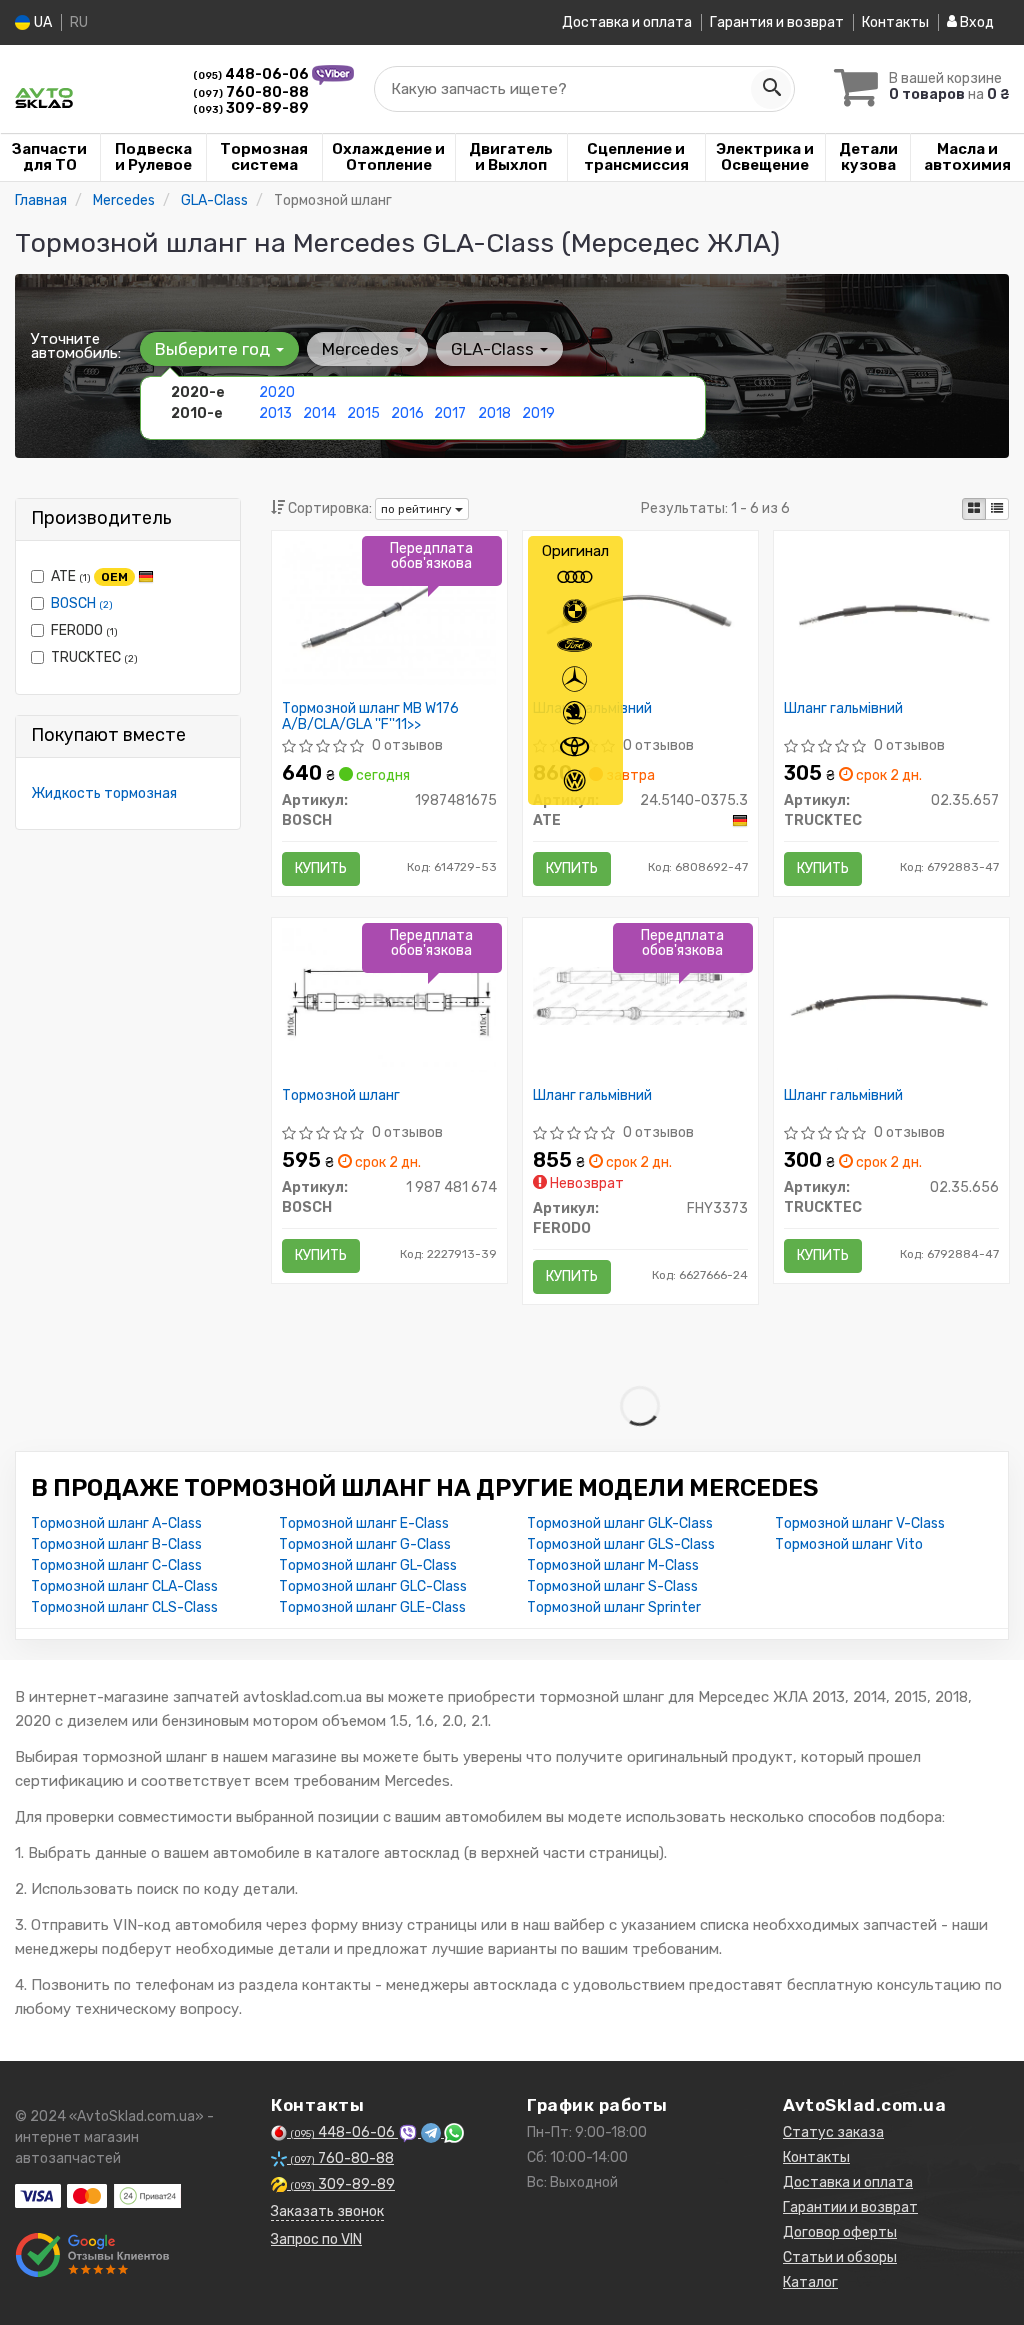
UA (41, 22)
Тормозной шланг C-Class (116, 1565)
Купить (321, 868)
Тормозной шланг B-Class (116, 1544)
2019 (538, 413)
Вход (975, 22)
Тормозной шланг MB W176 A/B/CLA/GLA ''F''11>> (370, 716)
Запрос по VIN (316, 2239)
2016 (407, 413)
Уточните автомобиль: (76, 346)
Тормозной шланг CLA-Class (124, 1586)
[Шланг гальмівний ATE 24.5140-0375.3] (640, 611)
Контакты (895, 22)
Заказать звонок (327, 2211)
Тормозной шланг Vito (849, 1544)
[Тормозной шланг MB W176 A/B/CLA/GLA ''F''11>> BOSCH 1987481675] (389, 611)
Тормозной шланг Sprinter (614, 1607)
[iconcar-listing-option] (997, 509)
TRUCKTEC (94, 657)
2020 (277, 392)
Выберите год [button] (214, 349)
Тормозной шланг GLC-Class (373, 1586)
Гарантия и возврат (777, 22)
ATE (89, 576)
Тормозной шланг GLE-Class (372, 1607)
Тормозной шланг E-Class (364, 1523)
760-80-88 (251, 92)
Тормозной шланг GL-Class (368, 1565)
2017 (450, 413)
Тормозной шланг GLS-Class (621, 1544)
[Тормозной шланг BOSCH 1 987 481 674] (389, 998)
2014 (319, 413)
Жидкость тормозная (104, 793)
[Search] (771, 89)
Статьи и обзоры (840, 2257)
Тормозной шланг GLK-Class (620, 1523)
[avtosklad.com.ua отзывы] (92, 2255)
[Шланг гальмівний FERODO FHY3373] (640, 995)
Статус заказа (833, 2132)
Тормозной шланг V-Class (860, 1523)
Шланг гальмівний (592, 709)
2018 (494, 413)
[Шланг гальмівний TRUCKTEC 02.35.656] (891, 998)
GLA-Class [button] (494, 349)
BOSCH (82, 603)
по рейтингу (418, 509)
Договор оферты (840, 2232)
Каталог (810, 2282)
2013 (275, 413)
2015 (363, 413)
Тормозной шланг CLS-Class (124, 1607)
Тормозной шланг (341, 1096)
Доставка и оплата (627, 22)
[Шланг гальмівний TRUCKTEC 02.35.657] (891, 611)
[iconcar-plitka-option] (974, 509)
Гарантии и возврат (850, 2207)
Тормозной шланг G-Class (365, 1544)
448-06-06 (252, 74)
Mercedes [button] (362, 349)
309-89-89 (251, 108)
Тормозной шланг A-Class (116, 1523)
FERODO (84, 630)
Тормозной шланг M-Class (613, 1565)
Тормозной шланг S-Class (612, 1586)
